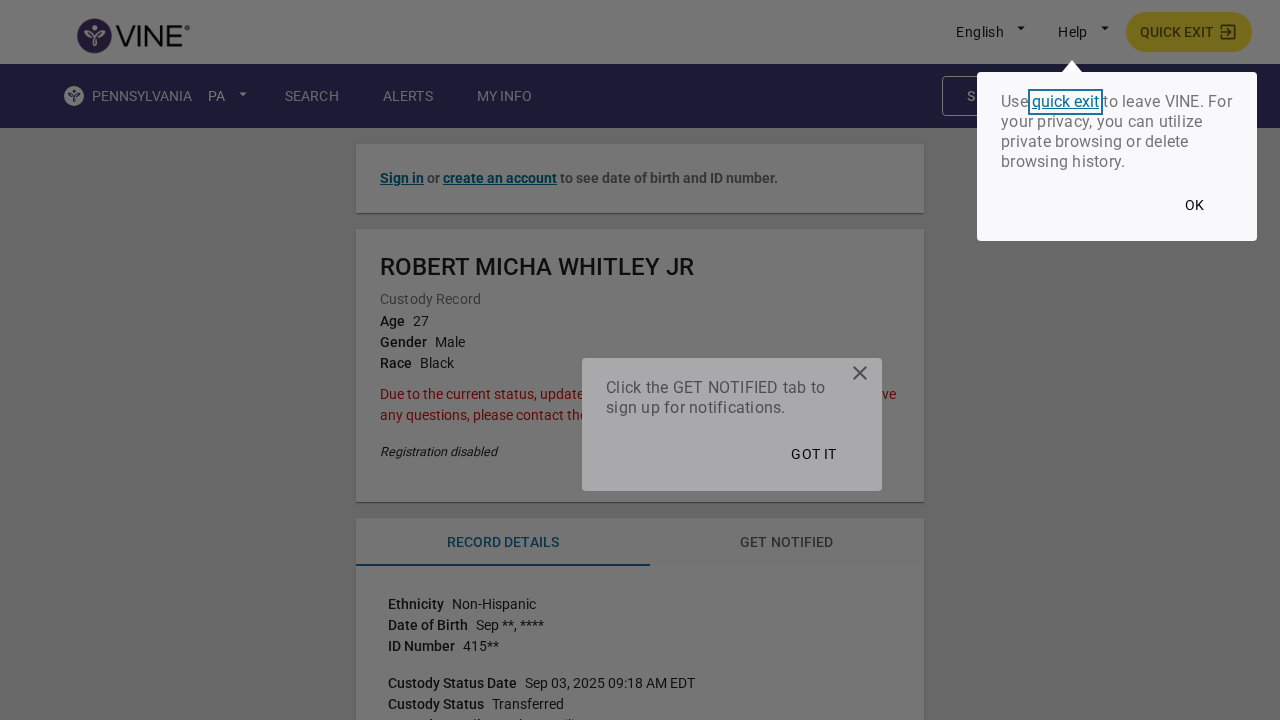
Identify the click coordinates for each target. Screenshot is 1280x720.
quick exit (1065, 102)
